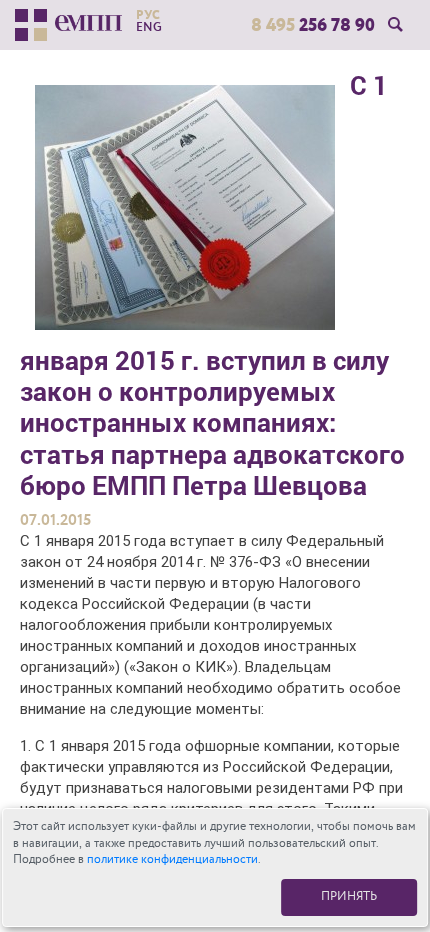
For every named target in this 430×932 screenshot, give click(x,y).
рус (148, 15)
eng (149, 27)
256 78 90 (313, 25)
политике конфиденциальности (172, 859)
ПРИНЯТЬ (349, 896)
